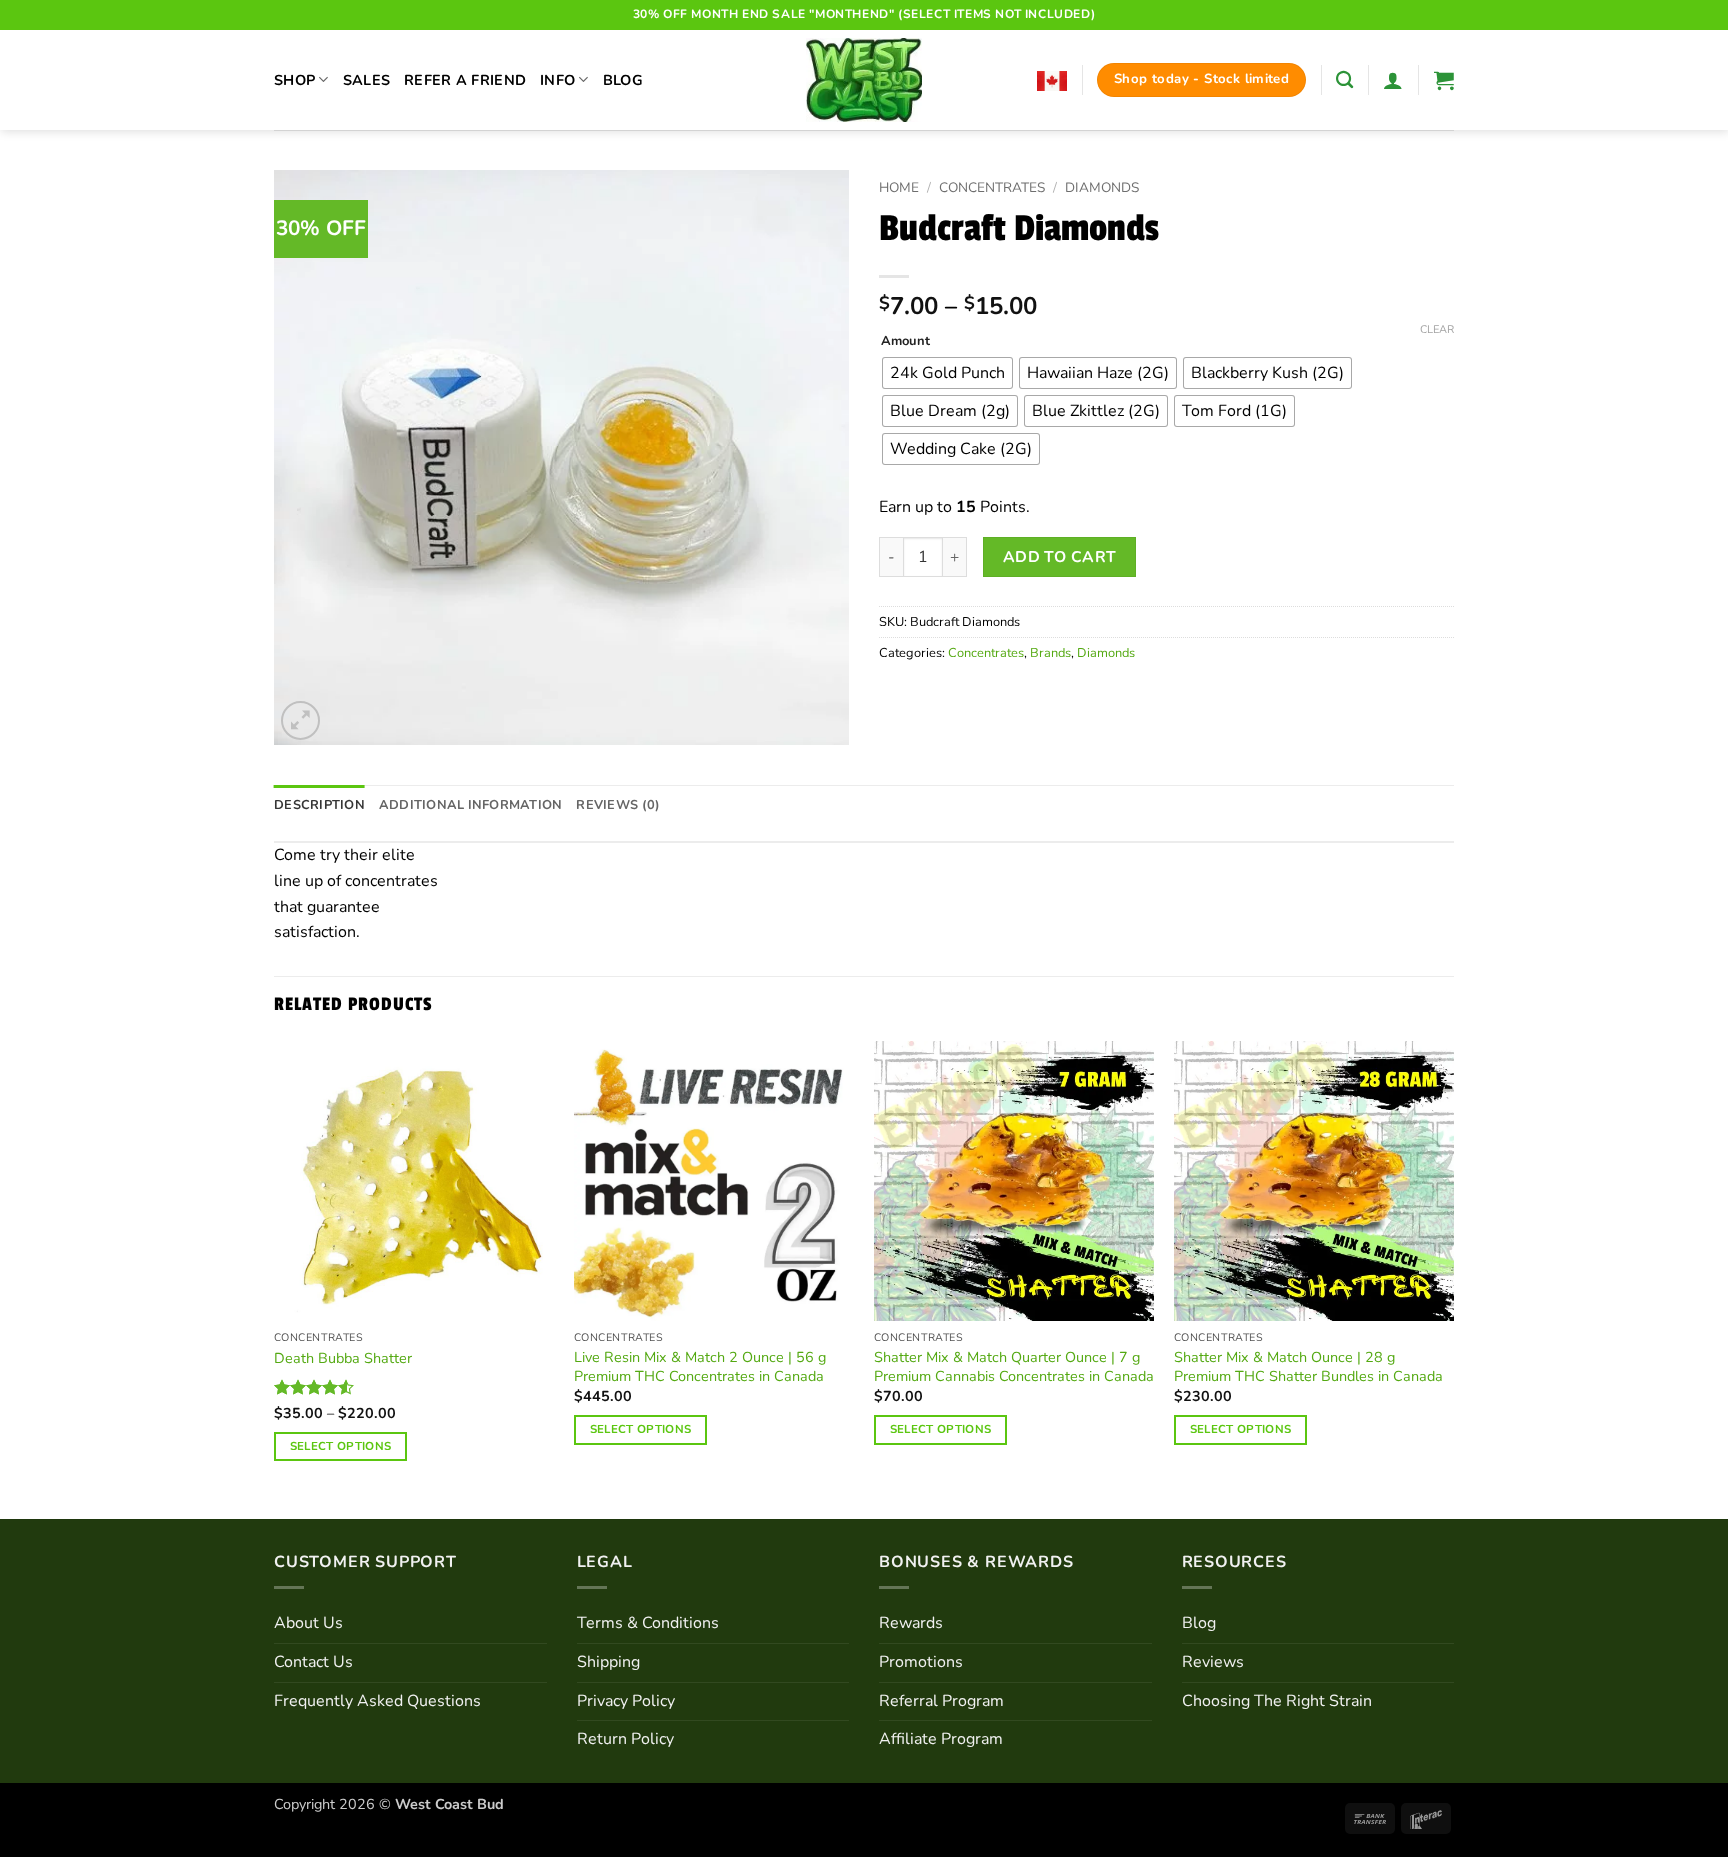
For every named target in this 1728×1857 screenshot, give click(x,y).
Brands (1050, 653)
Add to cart (1060, 556)
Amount (905, 342)
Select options (341, 1446)
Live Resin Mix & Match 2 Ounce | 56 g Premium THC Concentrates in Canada (700, 1366)
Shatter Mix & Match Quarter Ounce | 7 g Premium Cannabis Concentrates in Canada (1014, 1366)
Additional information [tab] (471, 805)
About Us (308, 1623)
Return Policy (625, 1739)
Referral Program (941, 1701)
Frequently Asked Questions (377, 1701)
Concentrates (992, 187)
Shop (294, 80)
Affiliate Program (941, 1739)
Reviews (1213, 1662)
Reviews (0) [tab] (618, 805)
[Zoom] (300, 720)
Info (557, 80)
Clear (1437, 330)
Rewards (911, 1623)
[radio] (947, 373)
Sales (366, 80)
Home (899, 187)
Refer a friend (465, 80)
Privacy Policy (626, 1701)
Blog (623, 80)
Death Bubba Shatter (343, 1358)
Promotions (921, 1662)
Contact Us (313, 1662)
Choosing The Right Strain (1277, 1701)
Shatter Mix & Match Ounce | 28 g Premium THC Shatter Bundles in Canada (1308, 1366)
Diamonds (1102, 187)
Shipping (608, 1662)
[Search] (1344, 80)
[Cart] (1444, 80)
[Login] (1393, 80)
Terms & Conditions (648, 1623)
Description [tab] (319, 805)
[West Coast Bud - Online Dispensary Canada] (864, 80)
